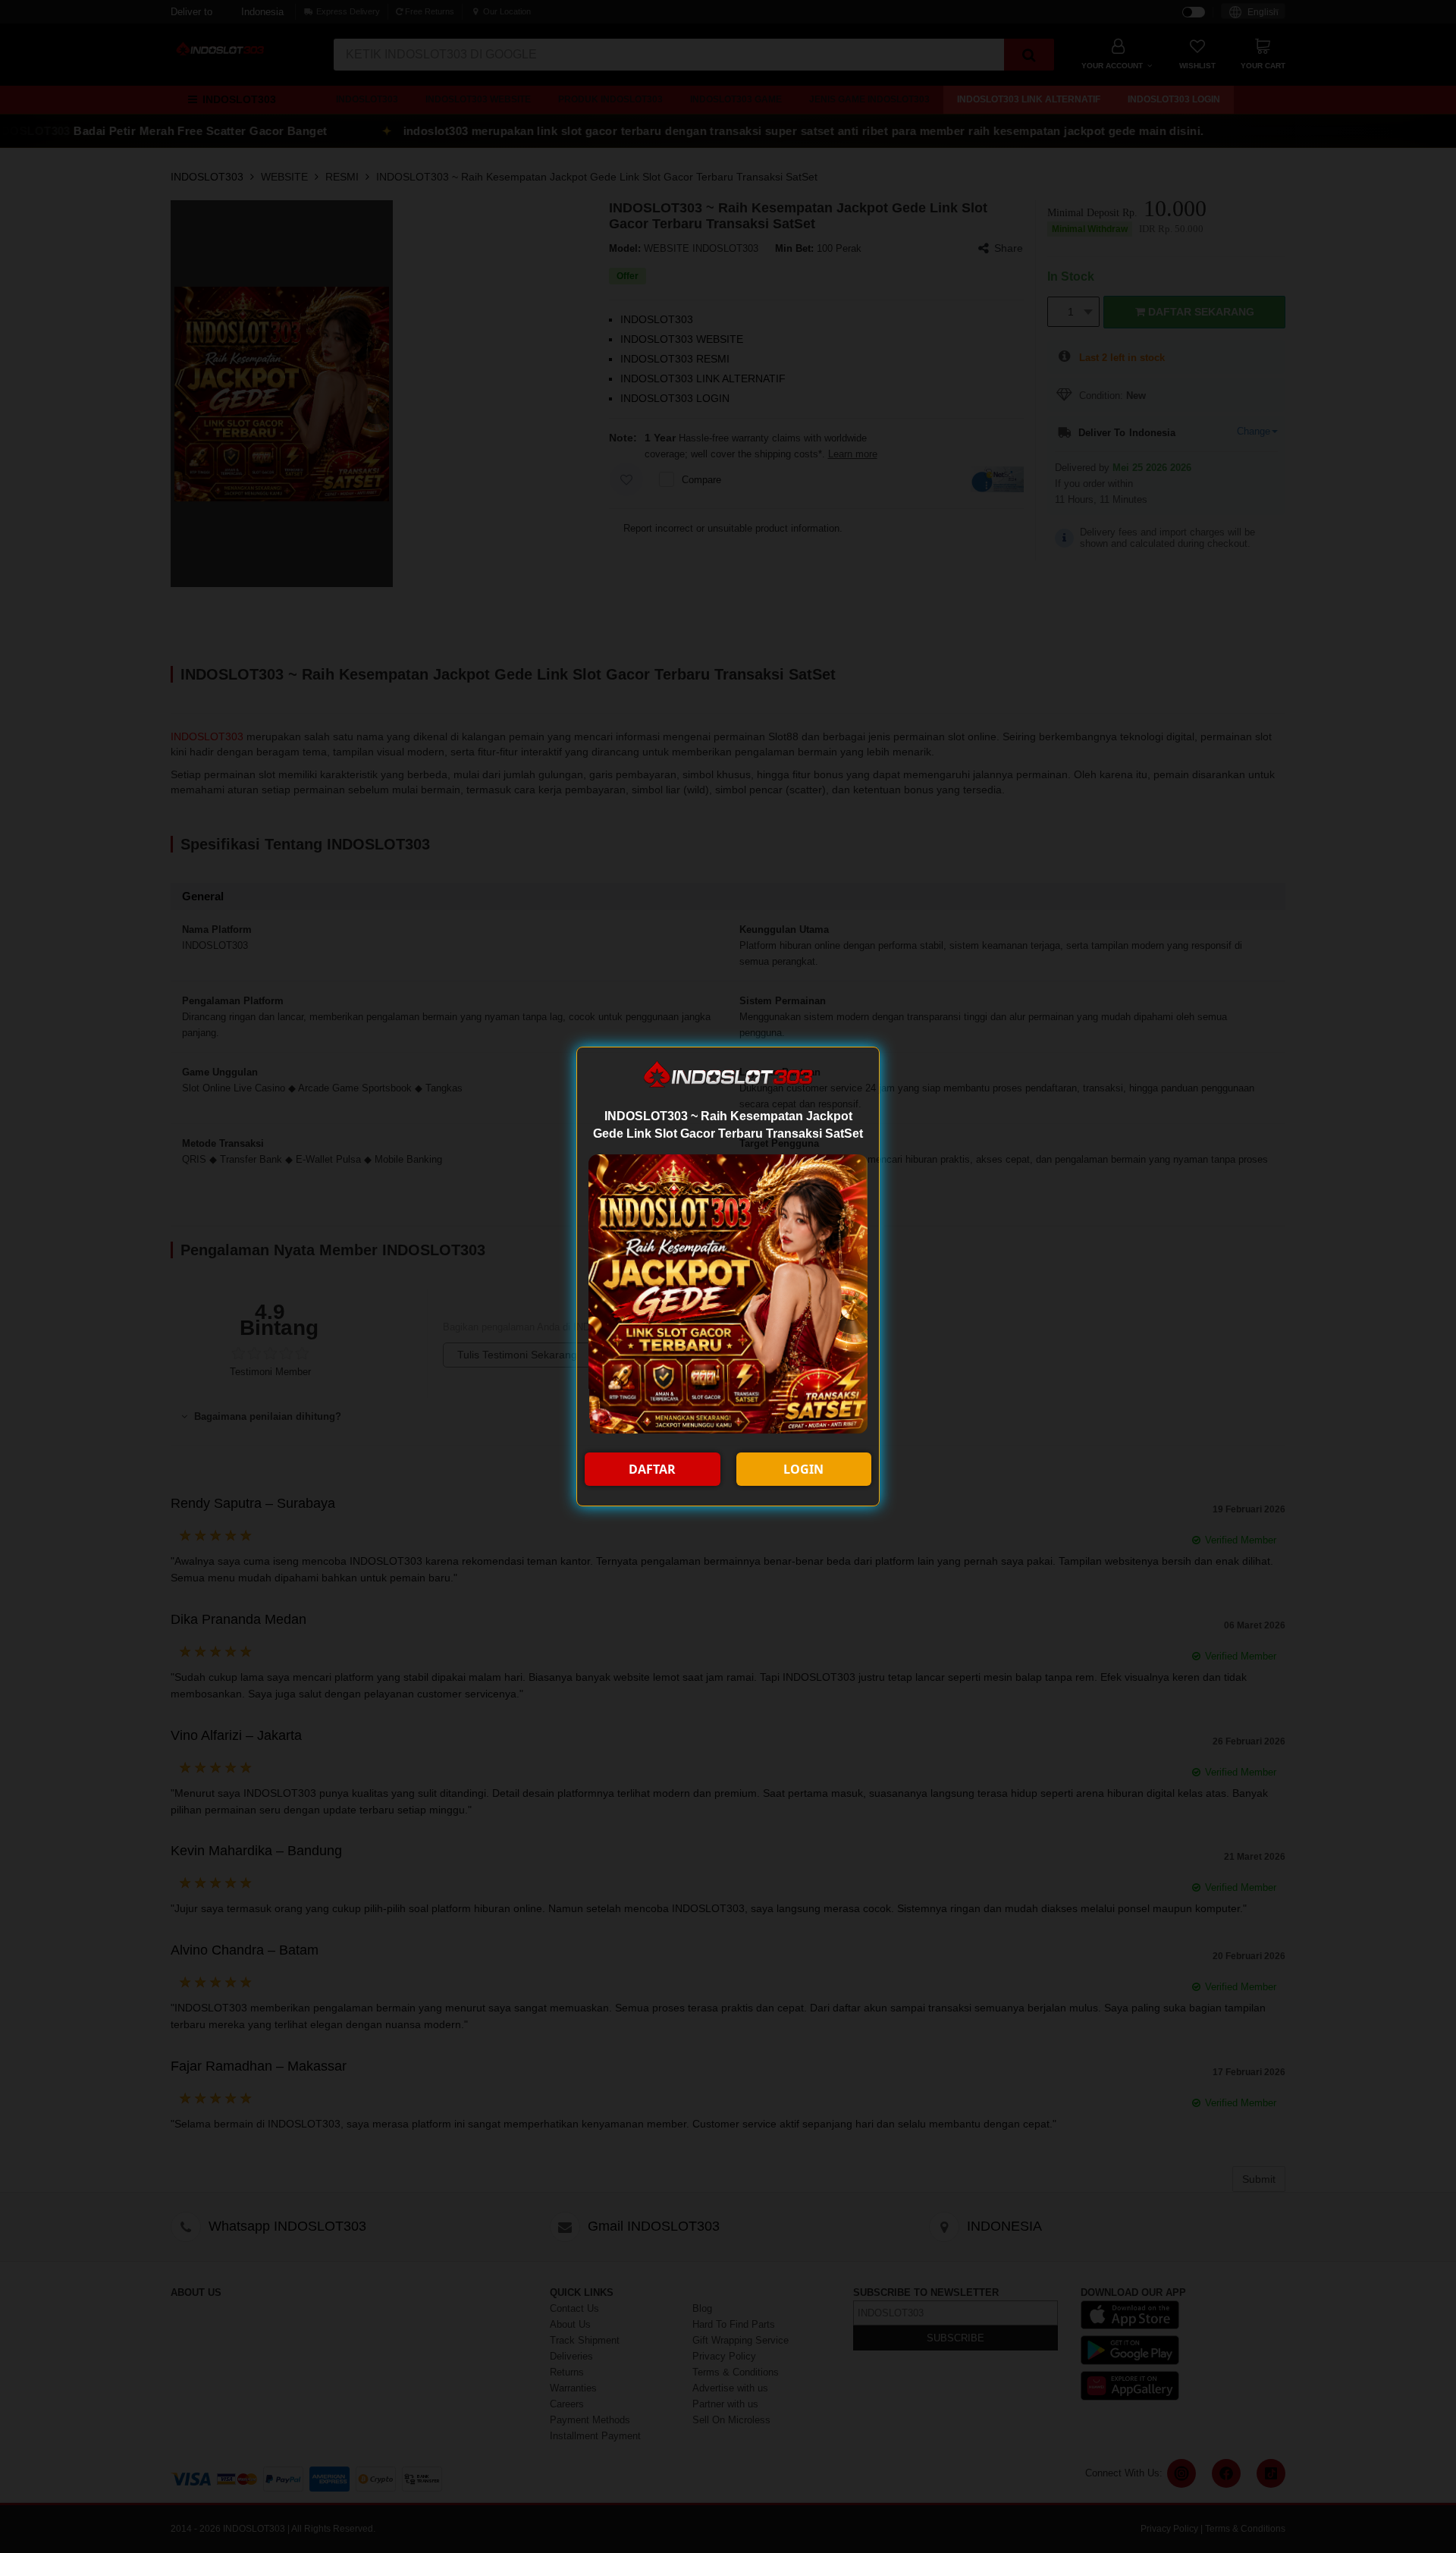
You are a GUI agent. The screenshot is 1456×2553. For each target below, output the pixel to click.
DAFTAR (652, 1469)
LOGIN (803, 1469)
